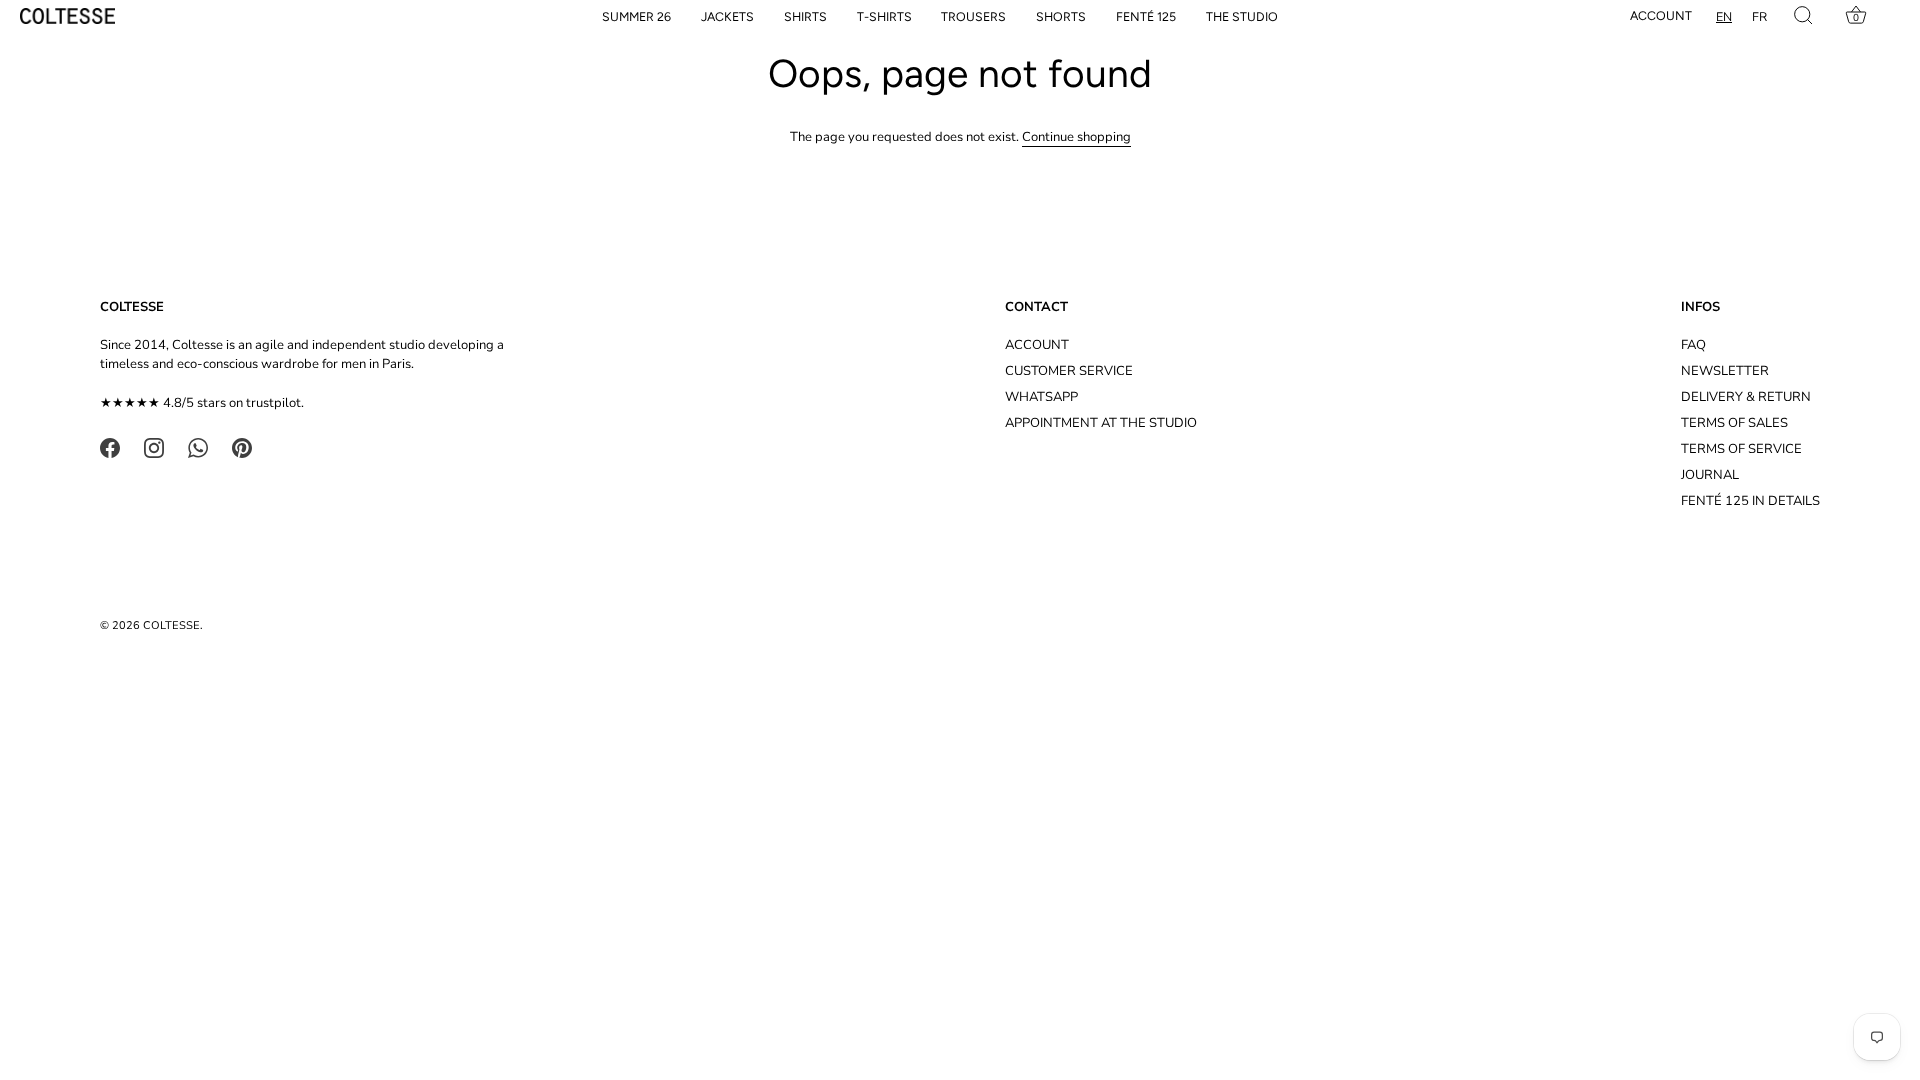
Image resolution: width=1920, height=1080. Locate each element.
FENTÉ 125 (1146, 16)
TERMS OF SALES (1734, 423)
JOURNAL (1710, 475)
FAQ (1693, 345)
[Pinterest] (242, 447)
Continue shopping (1076, 137)
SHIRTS (805, 16)
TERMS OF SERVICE (1741, 449)
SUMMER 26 (636, 16)
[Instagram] (154, 447)
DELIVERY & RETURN (1746, 397)
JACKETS (727, 16)
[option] (1759, 16)
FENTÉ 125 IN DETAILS (1750, 501)
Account (1661, 15)
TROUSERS (973, 16)
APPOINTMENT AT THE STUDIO (1101, 423)
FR (1759, 16)
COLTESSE (171, 625)
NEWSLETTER (1725, 371)
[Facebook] (110, 447)
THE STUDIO (1242, 16)
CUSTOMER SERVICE (1069, 371)
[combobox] (1724, 16)
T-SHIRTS (884, 16)
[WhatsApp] (198, 447)
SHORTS (1061, 16)
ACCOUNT (1037, 345)
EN (1724, 16)
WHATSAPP (1041, 397)
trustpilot (273, 403)
